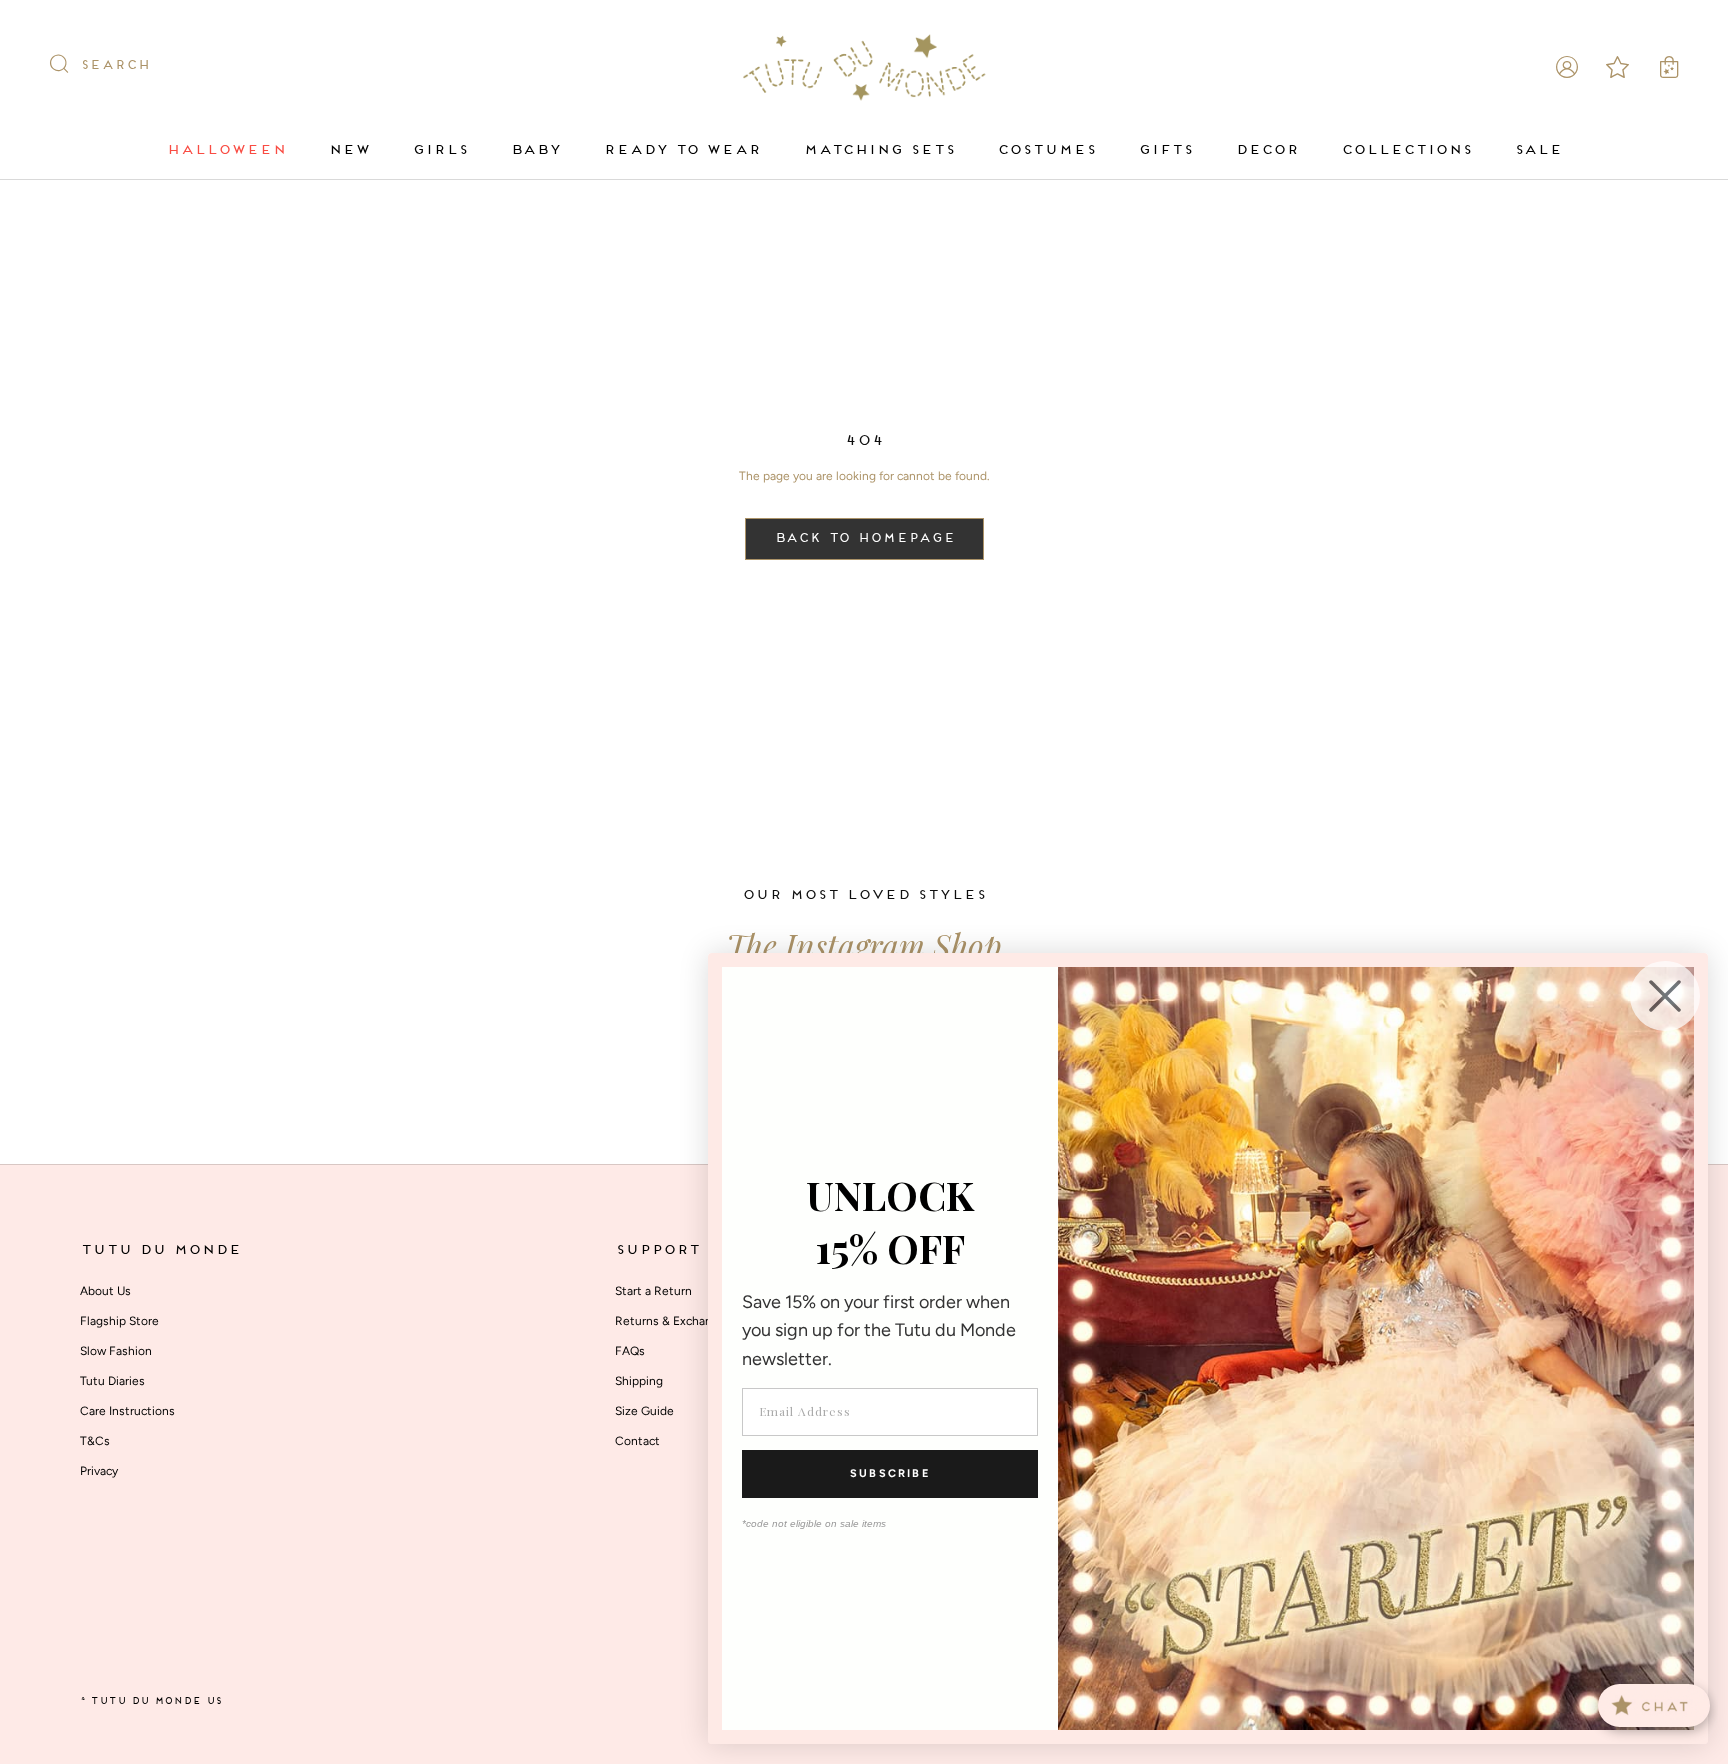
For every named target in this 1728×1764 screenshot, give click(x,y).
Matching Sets (879, 150)
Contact (637, 1441)
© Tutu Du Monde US (151, 1701)
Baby (535, 150)
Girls (440, 150)
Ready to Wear (682, 150)
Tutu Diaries (112, 1381)
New (349, 150)
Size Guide (644, 1411)
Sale (1538, 150)
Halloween (226, 150)
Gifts (1165, 150)
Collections (1406, 150)
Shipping (639, 1381)
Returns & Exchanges (673, 1321)
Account (1567, 67)
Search (115, 66)
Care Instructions (127, 1411)
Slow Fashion (116, 1351)
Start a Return (653, 1291)
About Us (105, 1291)
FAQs (630, 1351)
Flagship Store (119, 1321)
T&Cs (95, 1441)
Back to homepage (864, 539)
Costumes (1046, 150)
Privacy (99, 1471)
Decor (1267, 150)
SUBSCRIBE (890, 1473)
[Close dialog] (1665, 996)
